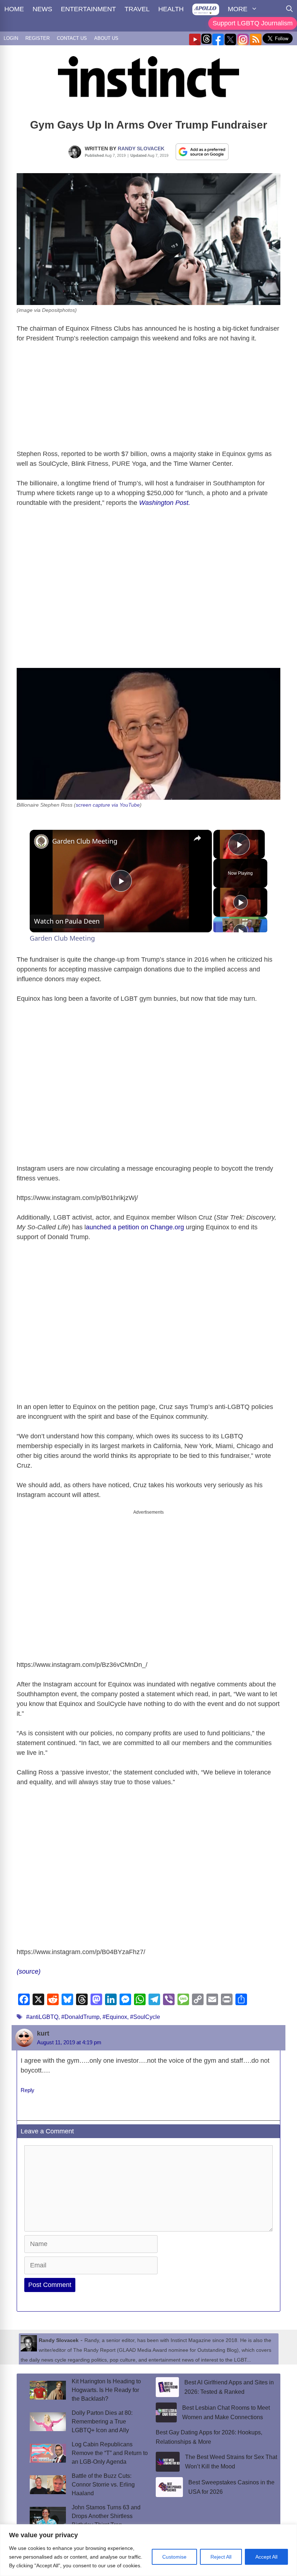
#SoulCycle (145, 2017)
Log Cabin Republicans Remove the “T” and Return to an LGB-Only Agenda (110, 2453)
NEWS (42, 9)
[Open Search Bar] (289, 9)
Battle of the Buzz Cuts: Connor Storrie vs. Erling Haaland (103, 2485)
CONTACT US (72, 38)
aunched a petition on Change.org (135, 1227)
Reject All (221, 2557)
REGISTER (37, 38)
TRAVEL (137, 9)
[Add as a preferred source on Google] (202, 151)
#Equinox (115, 2017)
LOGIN (11, 38)
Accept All (266, 2557)
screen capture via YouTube (108, 805)
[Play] (240, 902)
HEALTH (171, 9)
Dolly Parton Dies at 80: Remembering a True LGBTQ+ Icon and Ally (102, 2422)
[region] (148, 2550)
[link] (41, 841)
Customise (174, 2557)
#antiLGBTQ (42, 2017)
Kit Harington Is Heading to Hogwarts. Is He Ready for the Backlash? (106, 2390)
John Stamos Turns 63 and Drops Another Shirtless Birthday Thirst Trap (106, 2516)
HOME (14, 9)
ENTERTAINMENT (88, 9)
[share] (197, 838)
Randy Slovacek (141, 149)
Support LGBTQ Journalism (253, 23)
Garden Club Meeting (85, 841)
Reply (28, 2090)
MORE (238, 9)
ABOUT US (106, 38)
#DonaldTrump (80, 2017)
